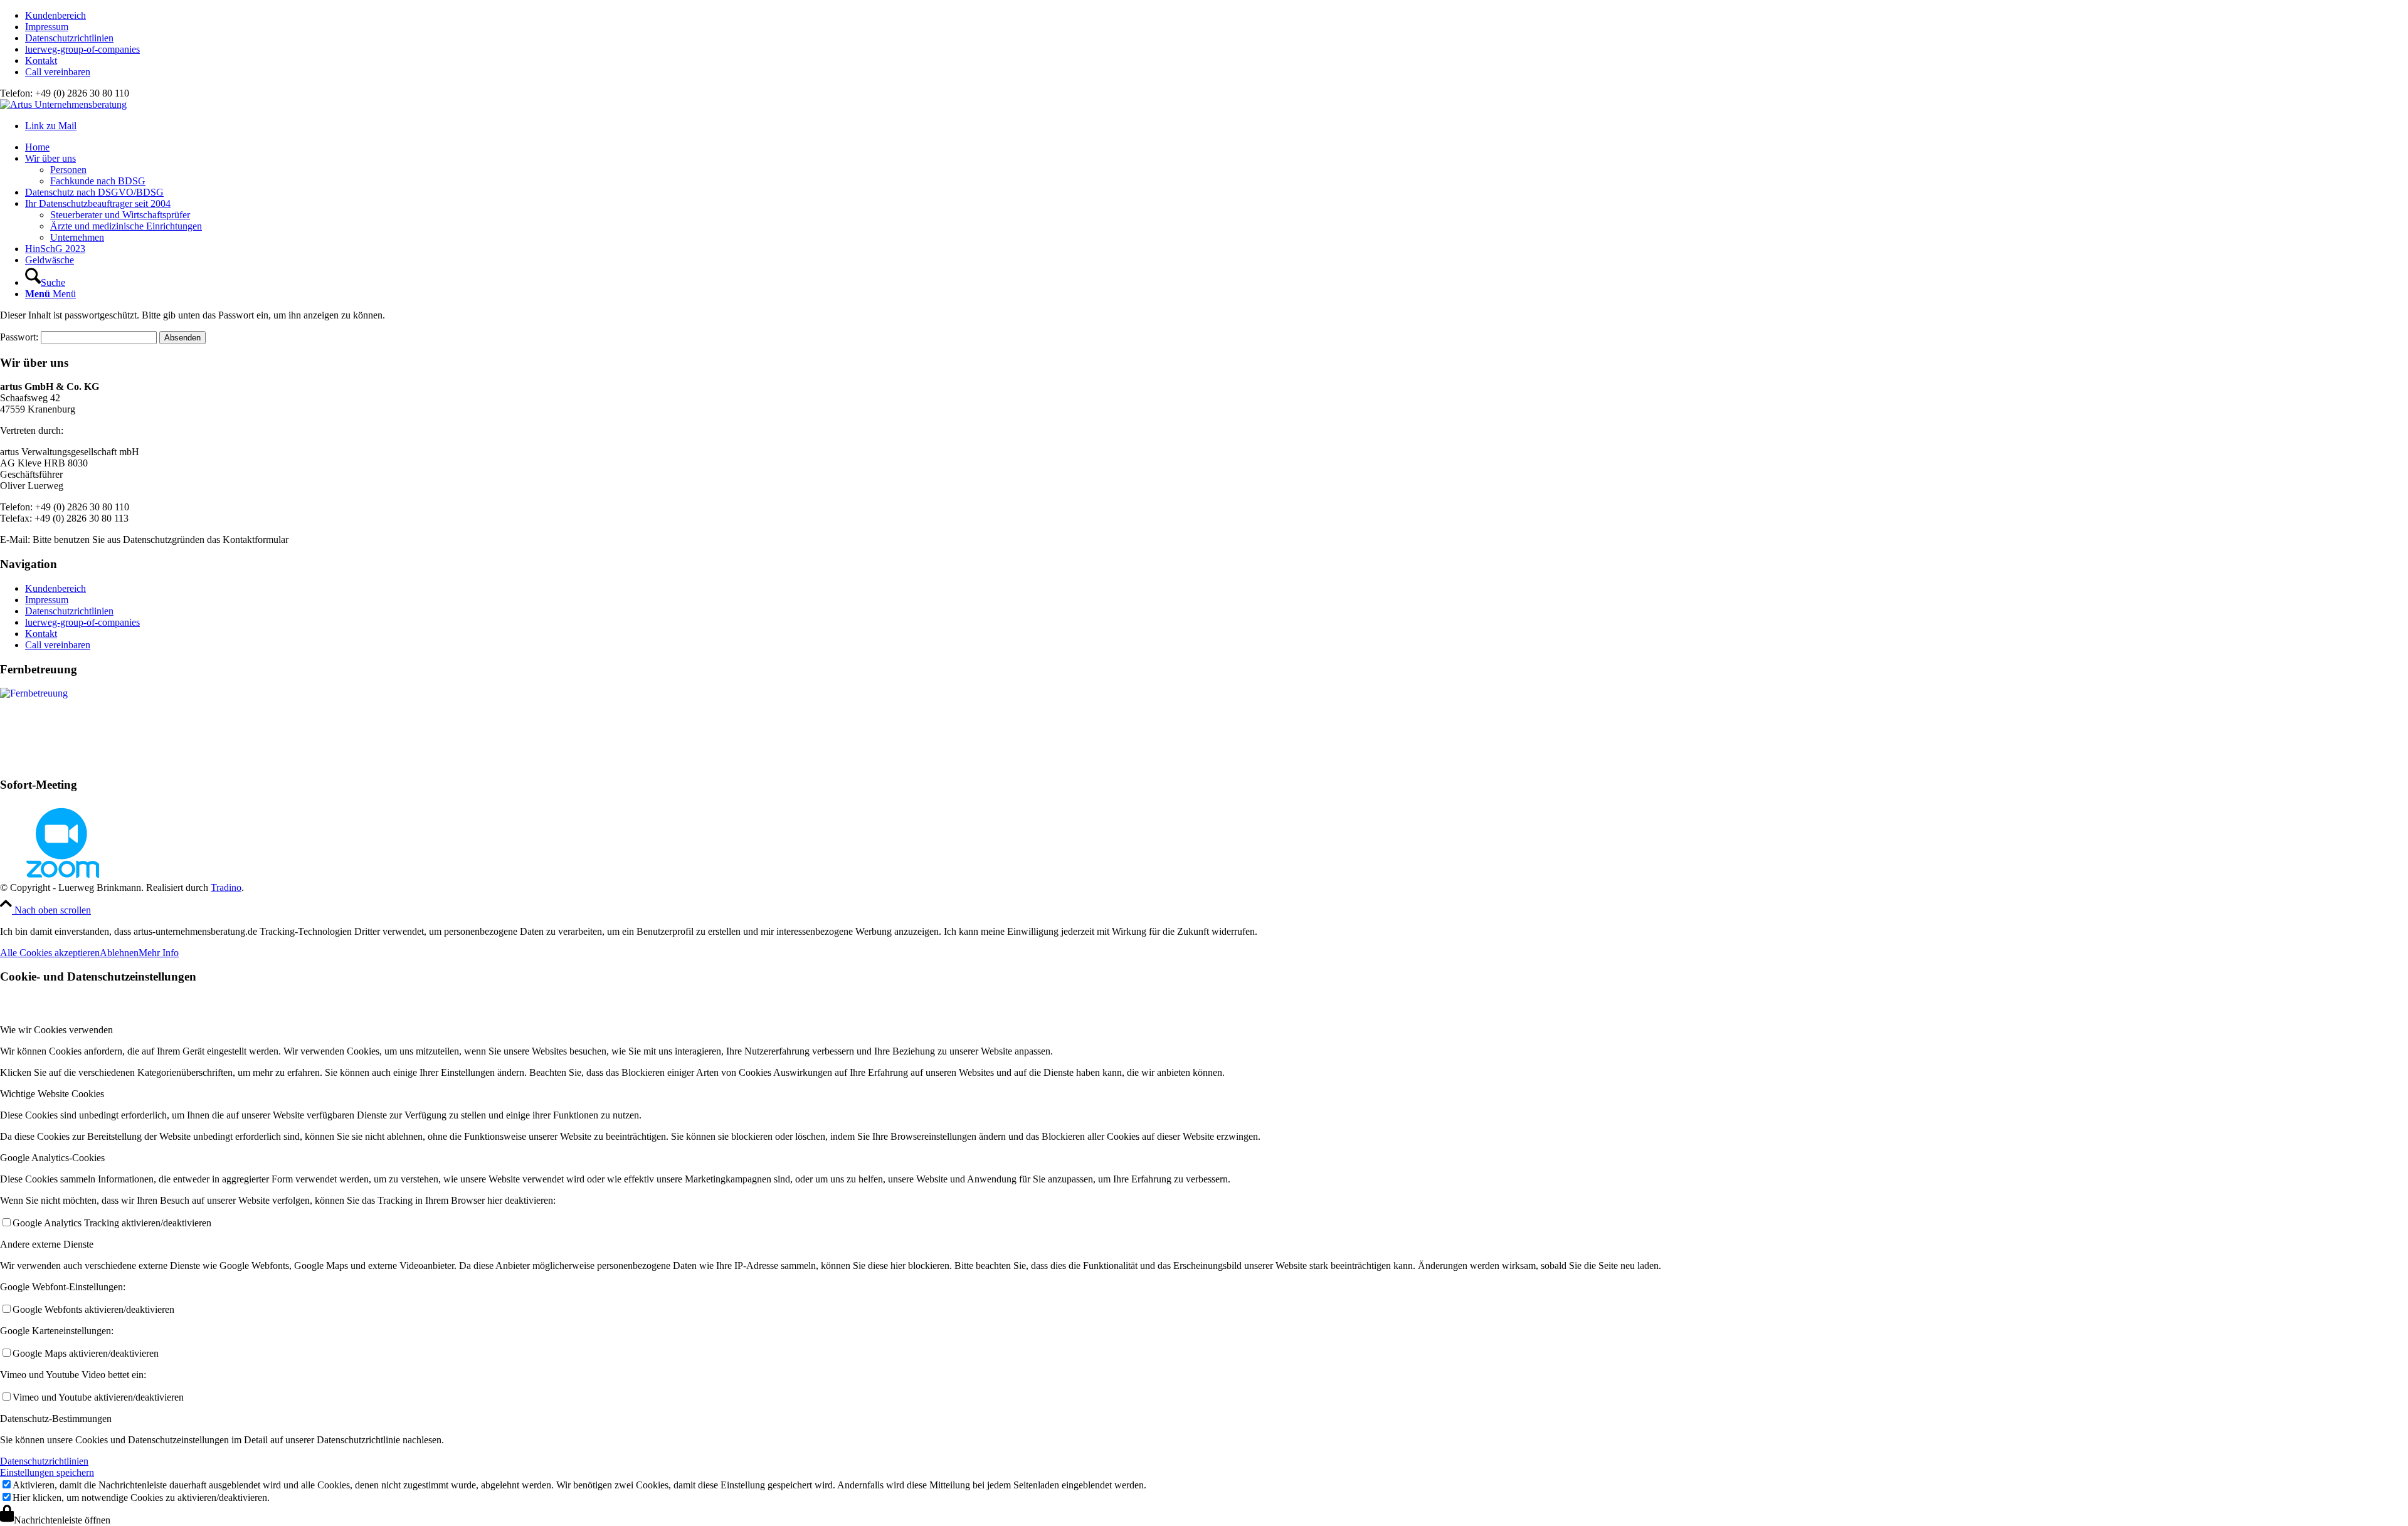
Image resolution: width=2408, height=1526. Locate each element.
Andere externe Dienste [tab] (47, 1244)
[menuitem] (1217, 16)
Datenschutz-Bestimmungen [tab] (56, 1418)
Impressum (47, 27)
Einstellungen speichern (47, 1472)
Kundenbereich (55, 15)
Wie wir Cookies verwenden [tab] (56, 1030)
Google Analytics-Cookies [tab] (52, 1158)
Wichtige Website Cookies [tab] (52, 1094)
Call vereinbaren (58, 72)
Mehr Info (159, 953)
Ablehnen (119, 953)
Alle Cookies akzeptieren (50, 953)
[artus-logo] (63, 104)
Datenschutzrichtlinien (69, 38)
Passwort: (20, 337)
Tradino (226, 887)
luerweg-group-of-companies (82, 49)
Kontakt (41, 61)
